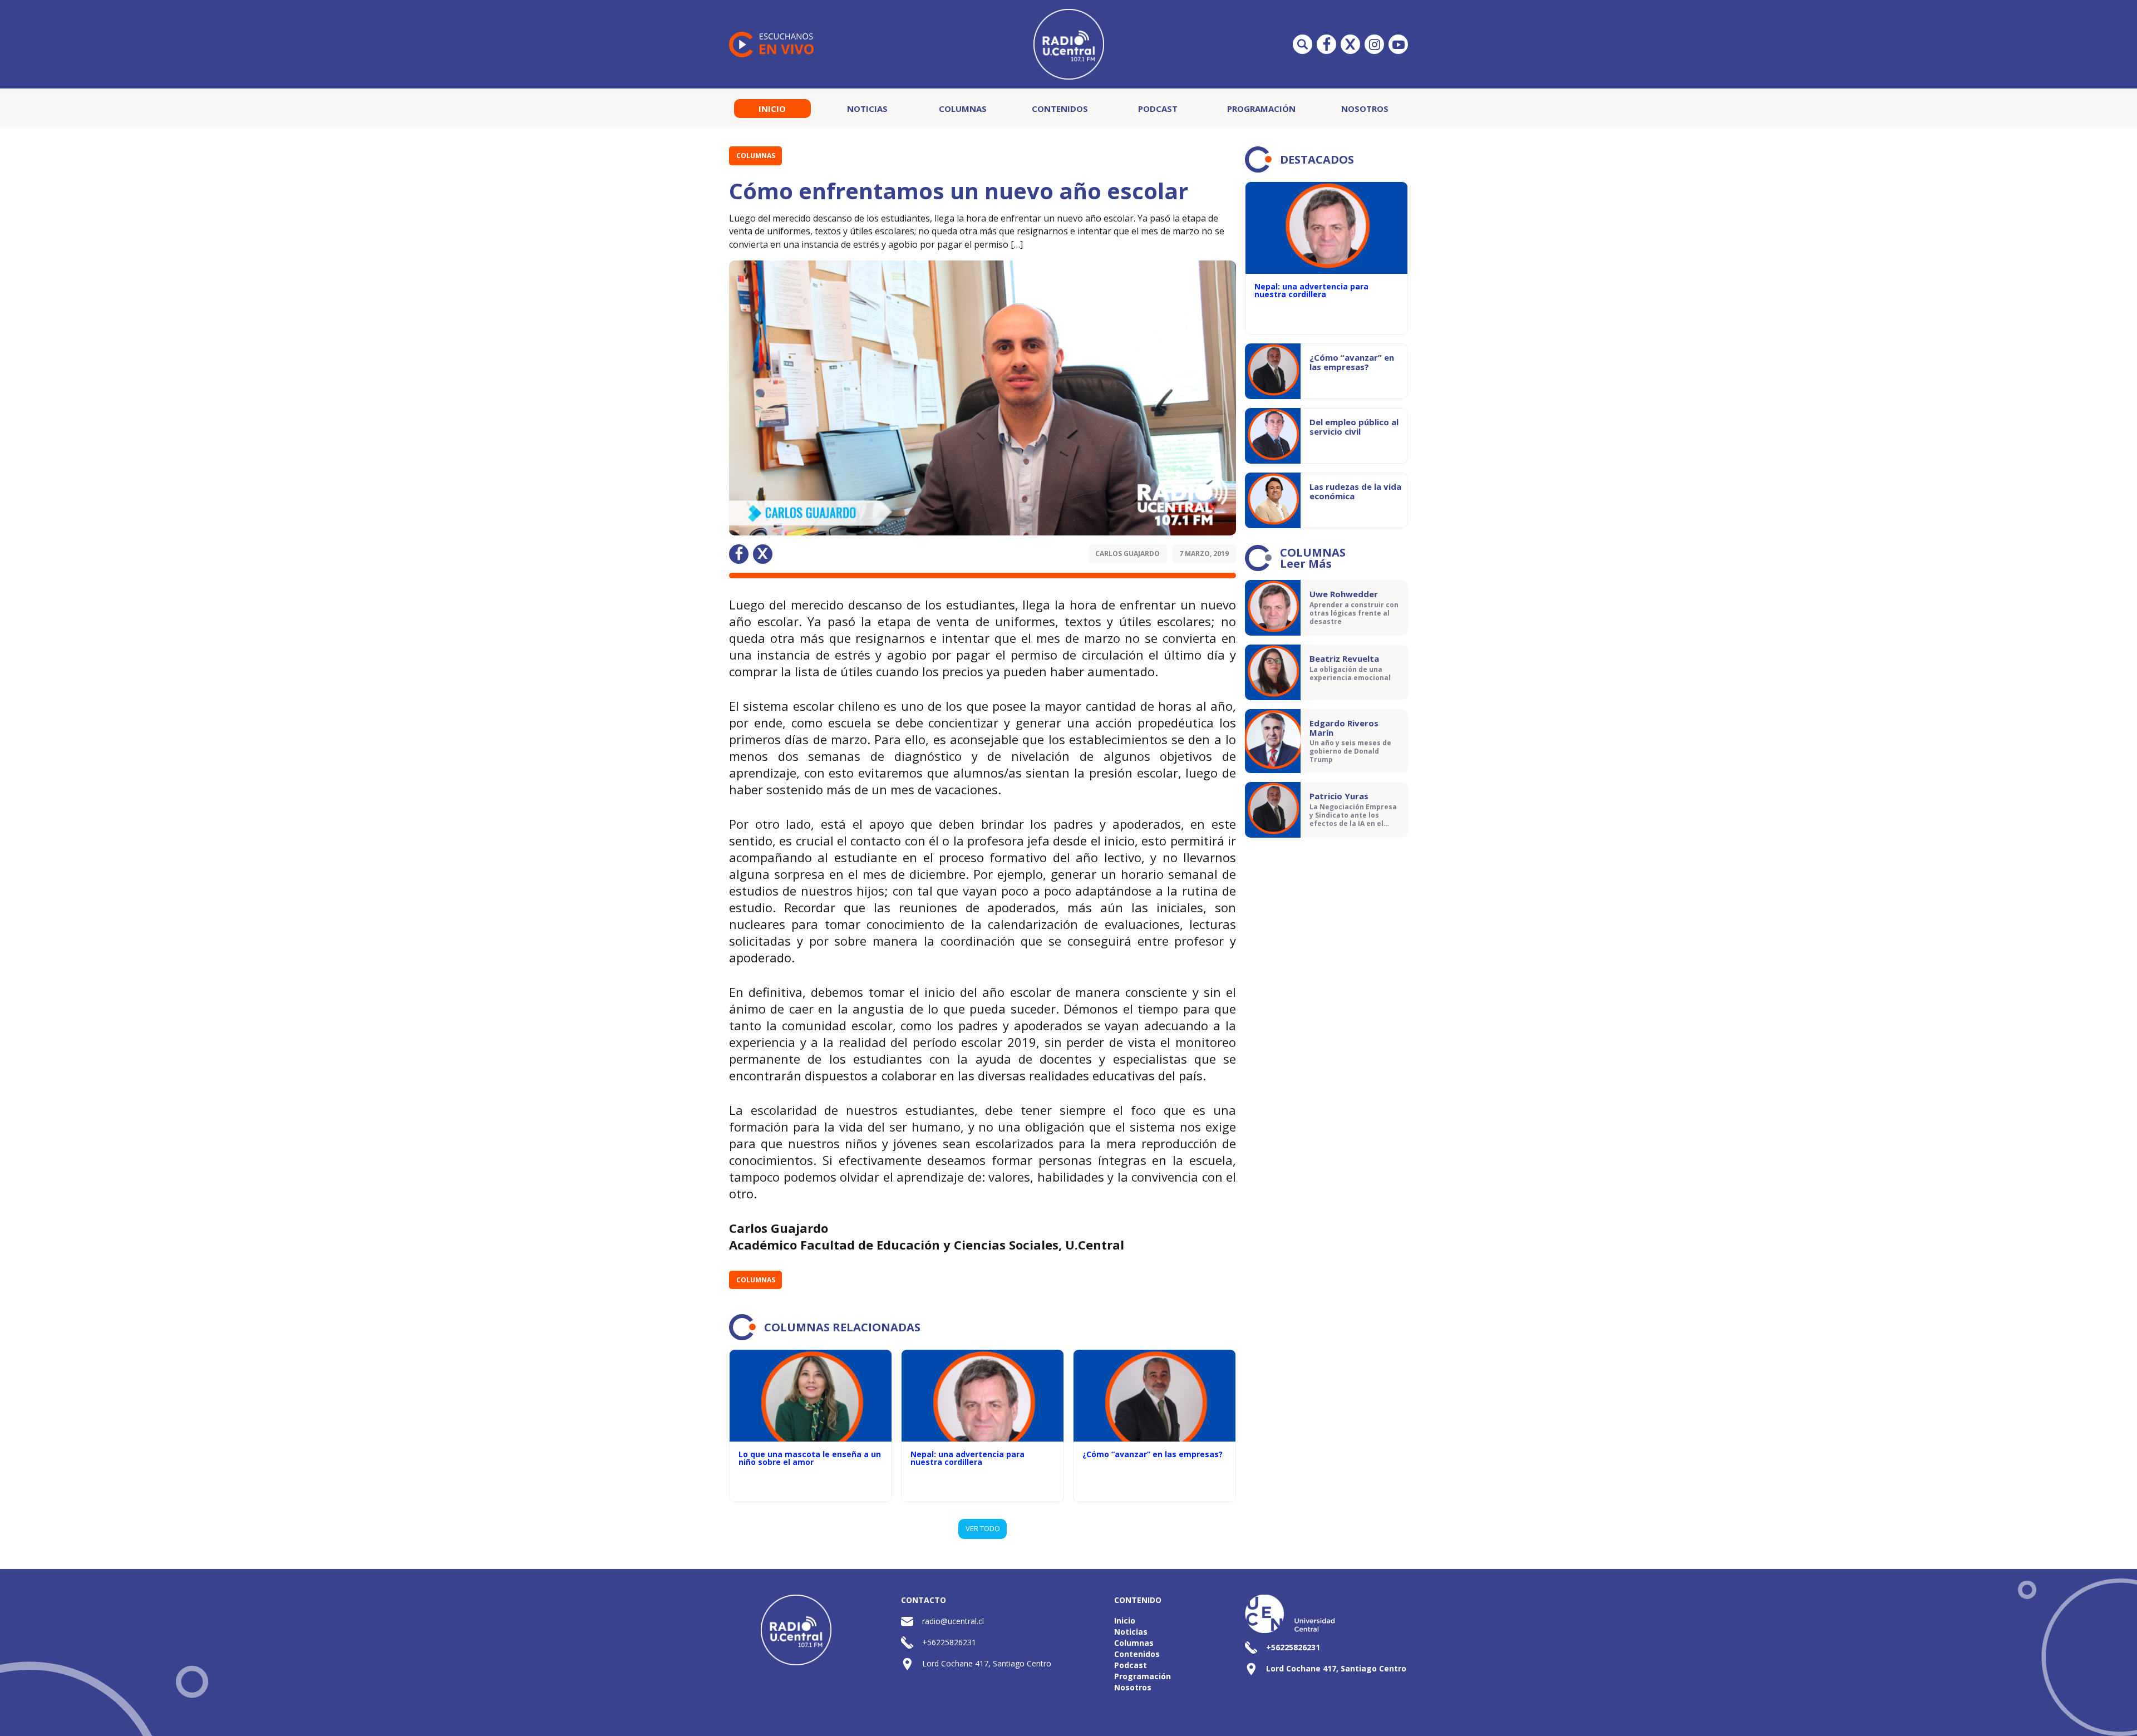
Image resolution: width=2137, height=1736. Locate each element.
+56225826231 (949, 1642)
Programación (1261, 109)
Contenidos (1060, 109)
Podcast (1158, 109)
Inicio (772, 109)
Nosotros (1365, 109)
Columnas (963, 109)
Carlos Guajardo (1127, 554)
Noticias (867, 109)
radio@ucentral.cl (953, 1621)
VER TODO (983, 1528)
